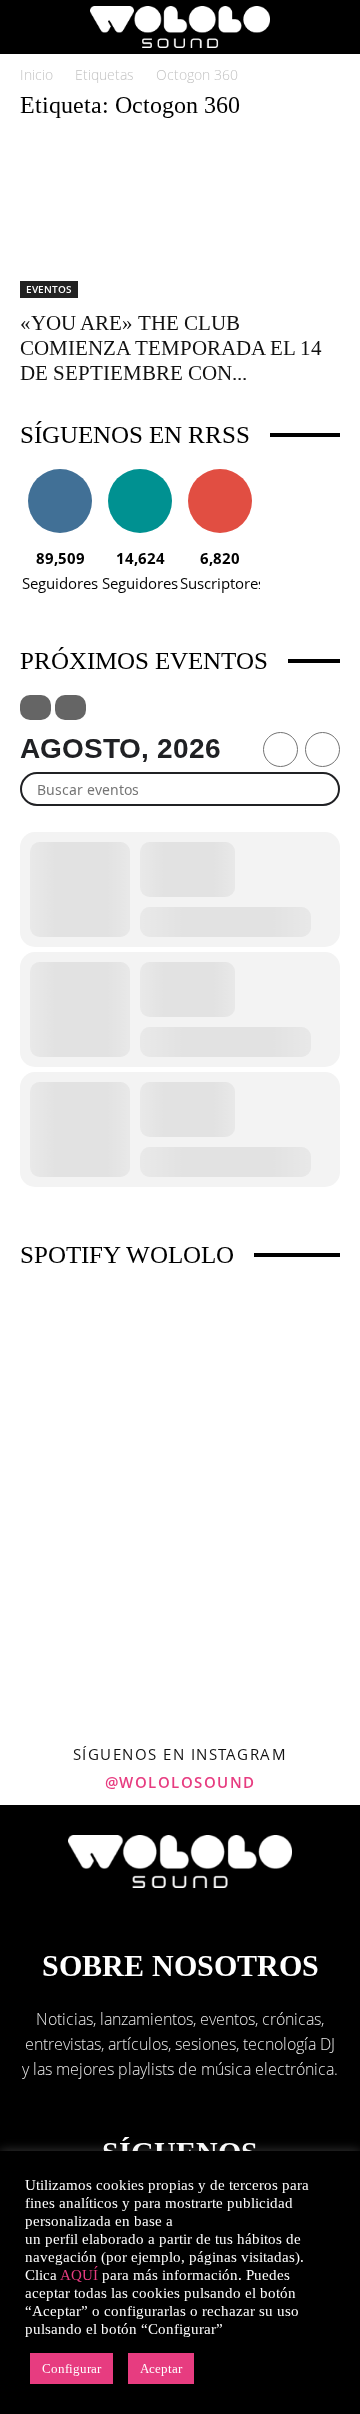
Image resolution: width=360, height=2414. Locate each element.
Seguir (60, 476)
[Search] (332, 27)
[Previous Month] (280, 749)
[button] (34, 27)
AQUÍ (79, 2275)
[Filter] (35, 707)
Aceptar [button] (161, 2368)
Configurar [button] (71, 2368)
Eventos (49, 289)
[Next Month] (322, 749)
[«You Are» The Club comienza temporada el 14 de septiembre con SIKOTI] (180, 219)
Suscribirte (220, 476)
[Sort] (70, 707)
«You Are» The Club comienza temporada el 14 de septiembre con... (171, 348)
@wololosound (180, 1782)
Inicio (36, 74)
